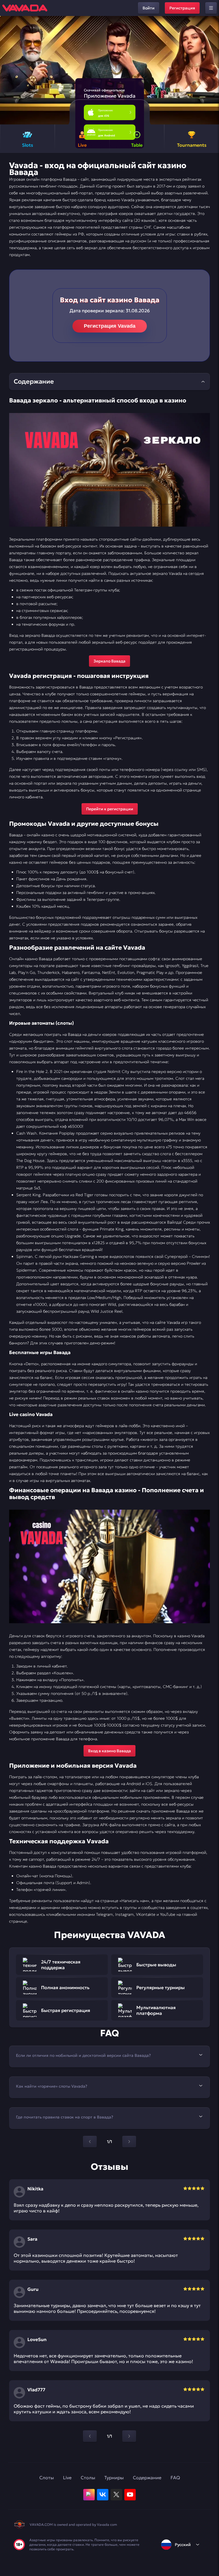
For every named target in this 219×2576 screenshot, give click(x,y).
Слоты (47, 2478)
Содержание (147, 2478)
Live (67, 2478)
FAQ (175, 2478)
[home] (25, 8)
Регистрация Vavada (110, 326)
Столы (88, 2478)
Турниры (114, 2478)
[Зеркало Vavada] (109, 470)
